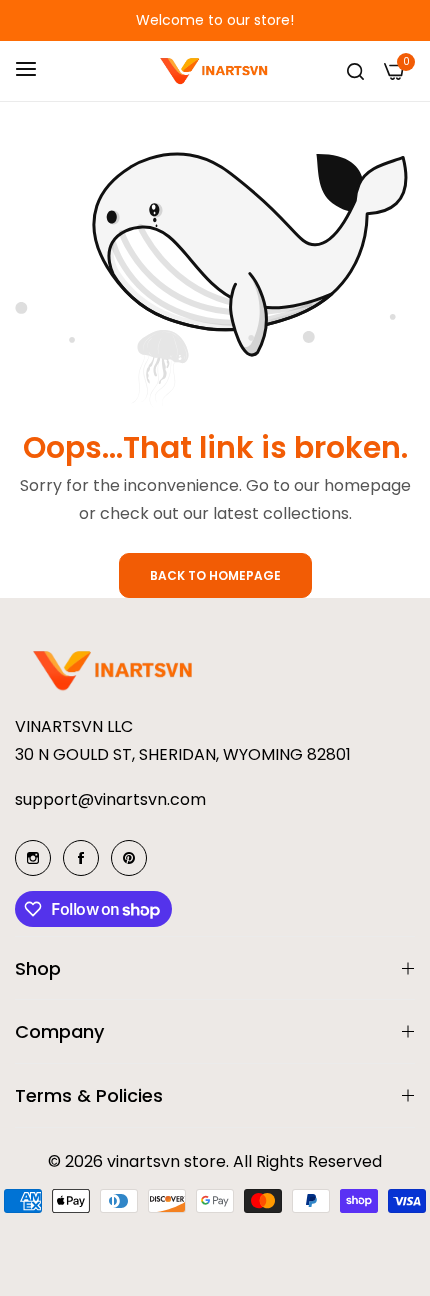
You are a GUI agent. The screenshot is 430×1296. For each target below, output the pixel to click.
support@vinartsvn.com (110, 799)
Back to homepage (215, 575)
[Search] (355, 71)
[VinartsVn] (215, 71)
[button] (40, 20)
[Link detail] (33, 858)
